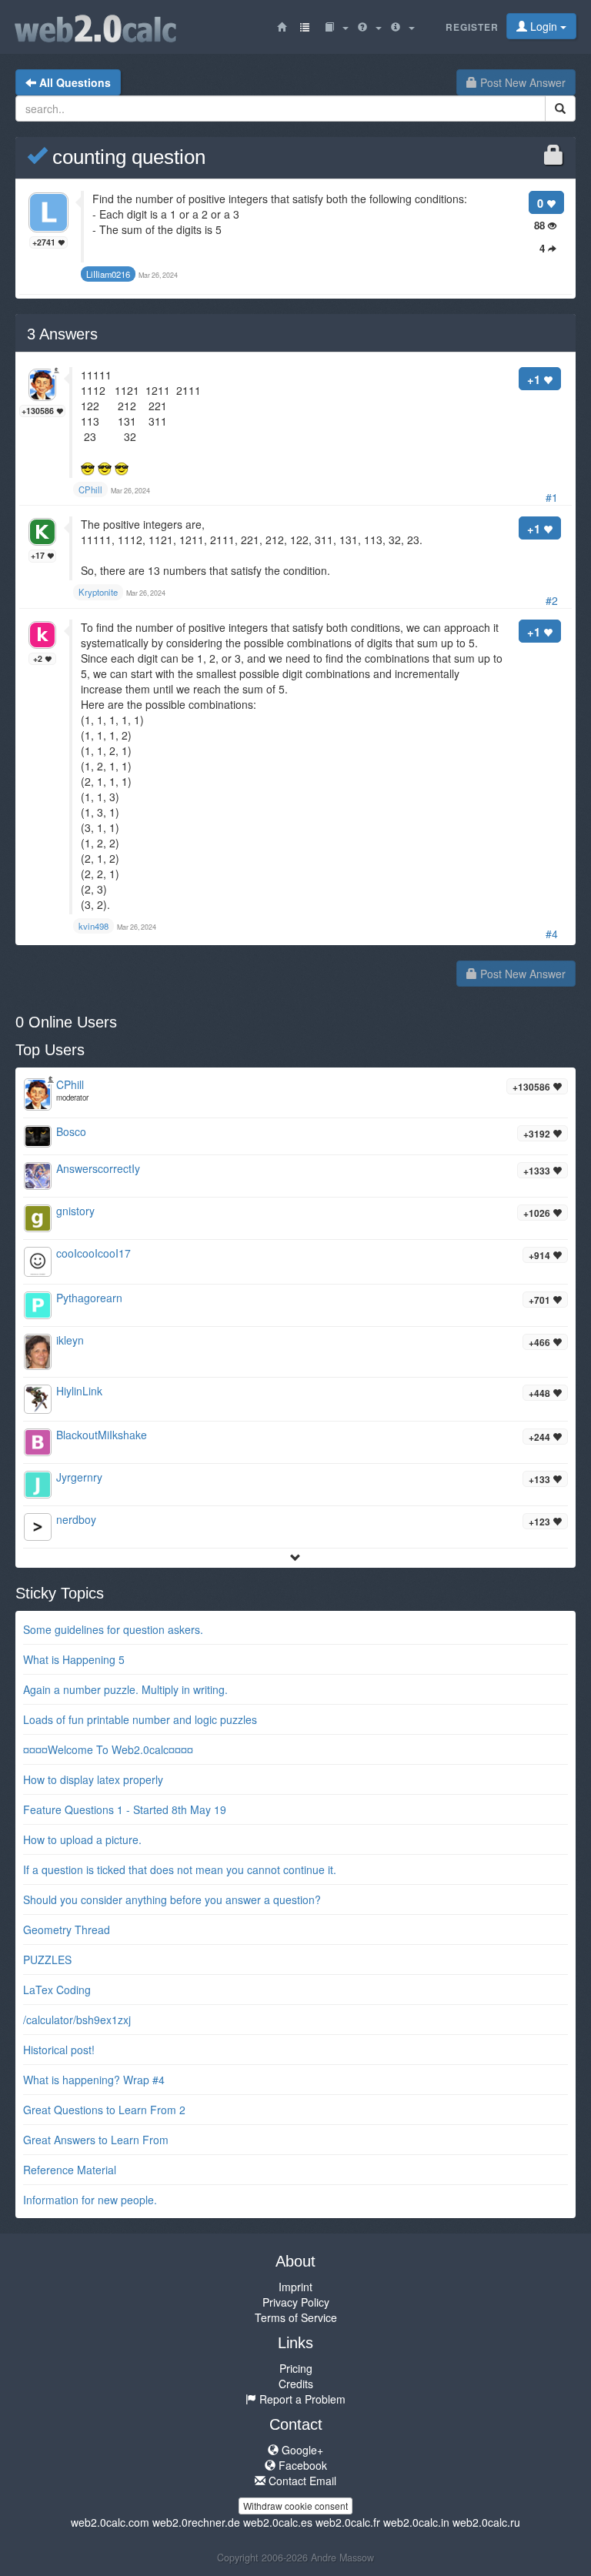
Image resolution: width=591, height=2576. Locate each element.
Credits (296, 2384)
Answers (62, 334)
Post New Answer (521, 82)
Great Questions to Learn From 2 (104, 2110)
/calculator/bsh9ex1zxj (77, 2020)
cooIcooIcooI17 (93, 1253)
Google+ (301, 2450)
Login (544, 26)
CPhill (70, 1084)
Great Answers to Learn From (96, 2140)
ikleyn (70, 1340)
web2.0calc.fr (348, 2522)
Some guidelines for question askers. (113, 1629)
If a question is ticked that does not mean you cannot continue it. (180, 1869)
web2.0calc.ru (486, 2522)
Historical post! (59, 2050)
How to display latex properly (93, 1779)
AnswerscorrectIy (98, 1168)
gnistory (75, 1211)
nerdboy (76, 1519)
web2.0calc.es (278, 2522)
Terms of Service (296, 2317)
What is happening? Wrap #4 (94, 2080)
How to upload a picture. (82, 1839)
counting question (126, 157)
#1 (552, 497)
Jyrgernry (79, 1477)
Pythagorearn (89, 1298)
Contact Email (301, 2481)
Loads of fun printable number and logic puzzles (140, 1719)
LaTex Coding (57, 1990)
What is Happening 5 (74, 1659)
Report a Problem (301, 2399)
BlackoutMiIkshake (102, 1435)
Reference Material (70, 2170)
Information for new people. (90, 2200)
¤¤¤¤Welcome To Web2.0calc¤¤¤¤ (108, 1749)
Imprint (295, 2287)
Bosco (71, 1131)
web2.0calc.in (416, 2522)
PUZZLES (47, 1960)
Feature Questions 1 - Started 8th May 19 (125, 1809)
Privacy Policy (296, 2302)
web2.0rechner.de (196, 2522)
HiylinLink (79, 1391)
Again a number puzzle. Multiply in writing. (125, 1689)
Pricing (296, 2368)
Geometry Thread (67, 1929)
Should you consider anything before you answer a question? (172, 1899)
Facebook (301, 2465)
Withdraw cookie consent (295, 2506)
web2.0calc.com (110, 2522)
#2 (552, 600)
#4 (552, 934)
